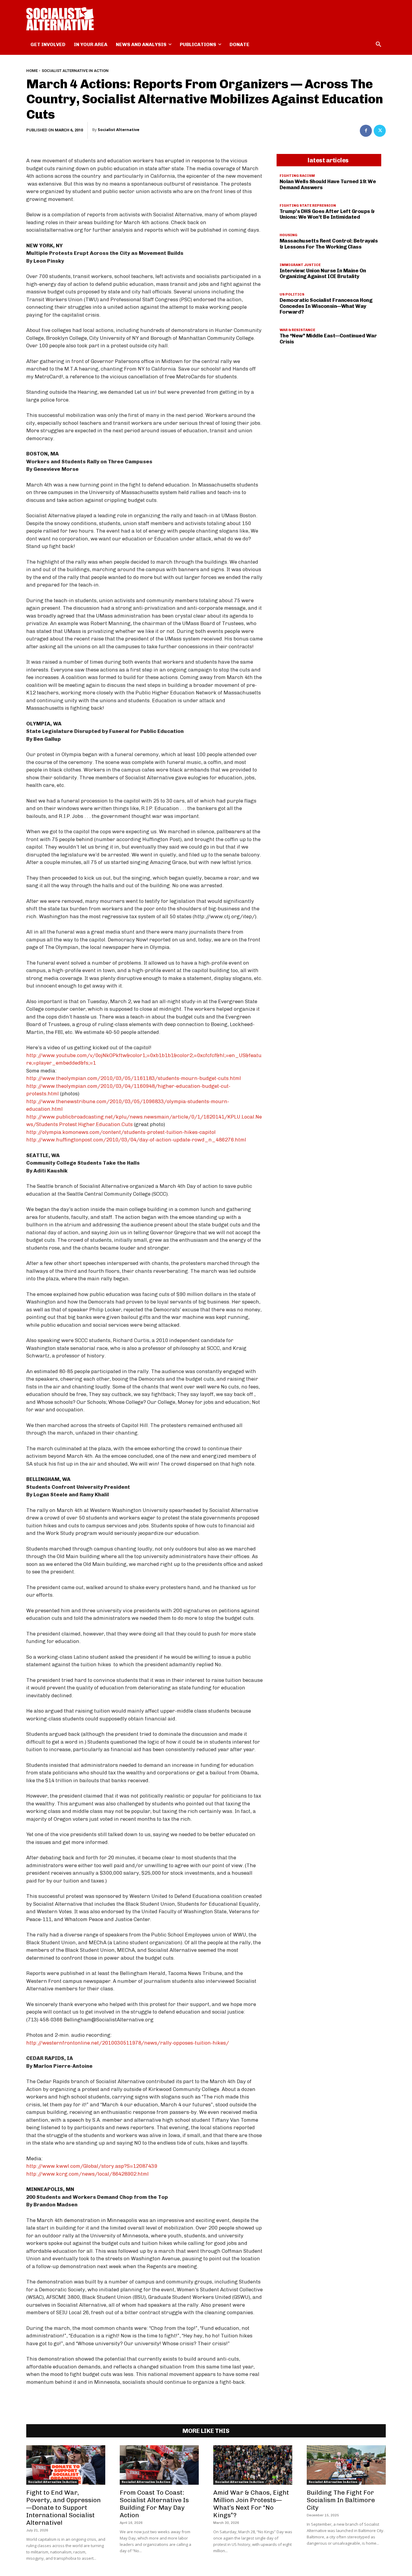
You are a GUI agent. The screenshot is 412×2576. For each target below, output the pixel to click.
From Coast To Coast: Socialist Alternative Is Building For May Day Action (154, 2504)
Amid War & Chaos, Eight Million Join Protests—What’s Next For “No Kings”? (251, 2504)
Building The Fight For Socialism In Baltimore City (341, 2500)
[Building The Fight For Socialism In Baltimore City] (346, 2465)
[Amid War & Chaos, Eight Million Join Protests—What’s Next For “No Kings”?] (253, 2465)
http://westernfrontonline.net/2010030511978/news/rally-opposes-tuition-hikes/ (128, 2043)
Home (32, 71)
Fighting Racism (297, 176)
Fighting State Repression (308, 205)
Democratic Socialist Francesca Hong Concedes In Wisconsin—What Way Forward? (326, 306)
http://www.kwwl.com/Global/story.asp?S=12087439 (92, 2166)
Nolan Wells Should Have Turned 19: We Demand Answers (328, 184)
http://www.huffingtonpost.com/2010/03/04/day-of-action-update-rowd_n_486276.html (136, 1140)
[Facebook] (366, 131)
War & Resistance (297, 330)
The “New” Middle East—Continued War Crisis (328, 339)
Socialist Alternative (119, 130)
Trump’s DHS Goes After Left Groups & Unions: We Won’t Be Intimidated (327, 214)
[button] (379, 45)
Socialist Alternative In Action (75, 71)
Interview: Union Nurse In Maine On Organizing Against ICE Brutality (323, 274)
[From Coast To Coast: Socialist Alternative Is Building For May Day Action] (159, 2465)
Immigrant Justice (300, 265)
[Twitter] (380, 131)
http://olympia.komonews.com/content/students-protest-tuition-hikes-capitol (121, 1132)
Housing (288, 235)
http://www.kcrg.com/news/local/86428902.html (87, 2174)
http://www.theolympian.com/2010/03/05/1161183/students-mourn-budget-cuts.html (134, 1078)
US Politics (292, 294)
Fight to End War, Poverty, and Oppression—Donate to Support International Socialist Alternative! (63, 2507)
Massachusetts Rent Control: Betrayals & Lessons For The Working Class (329, 244)
